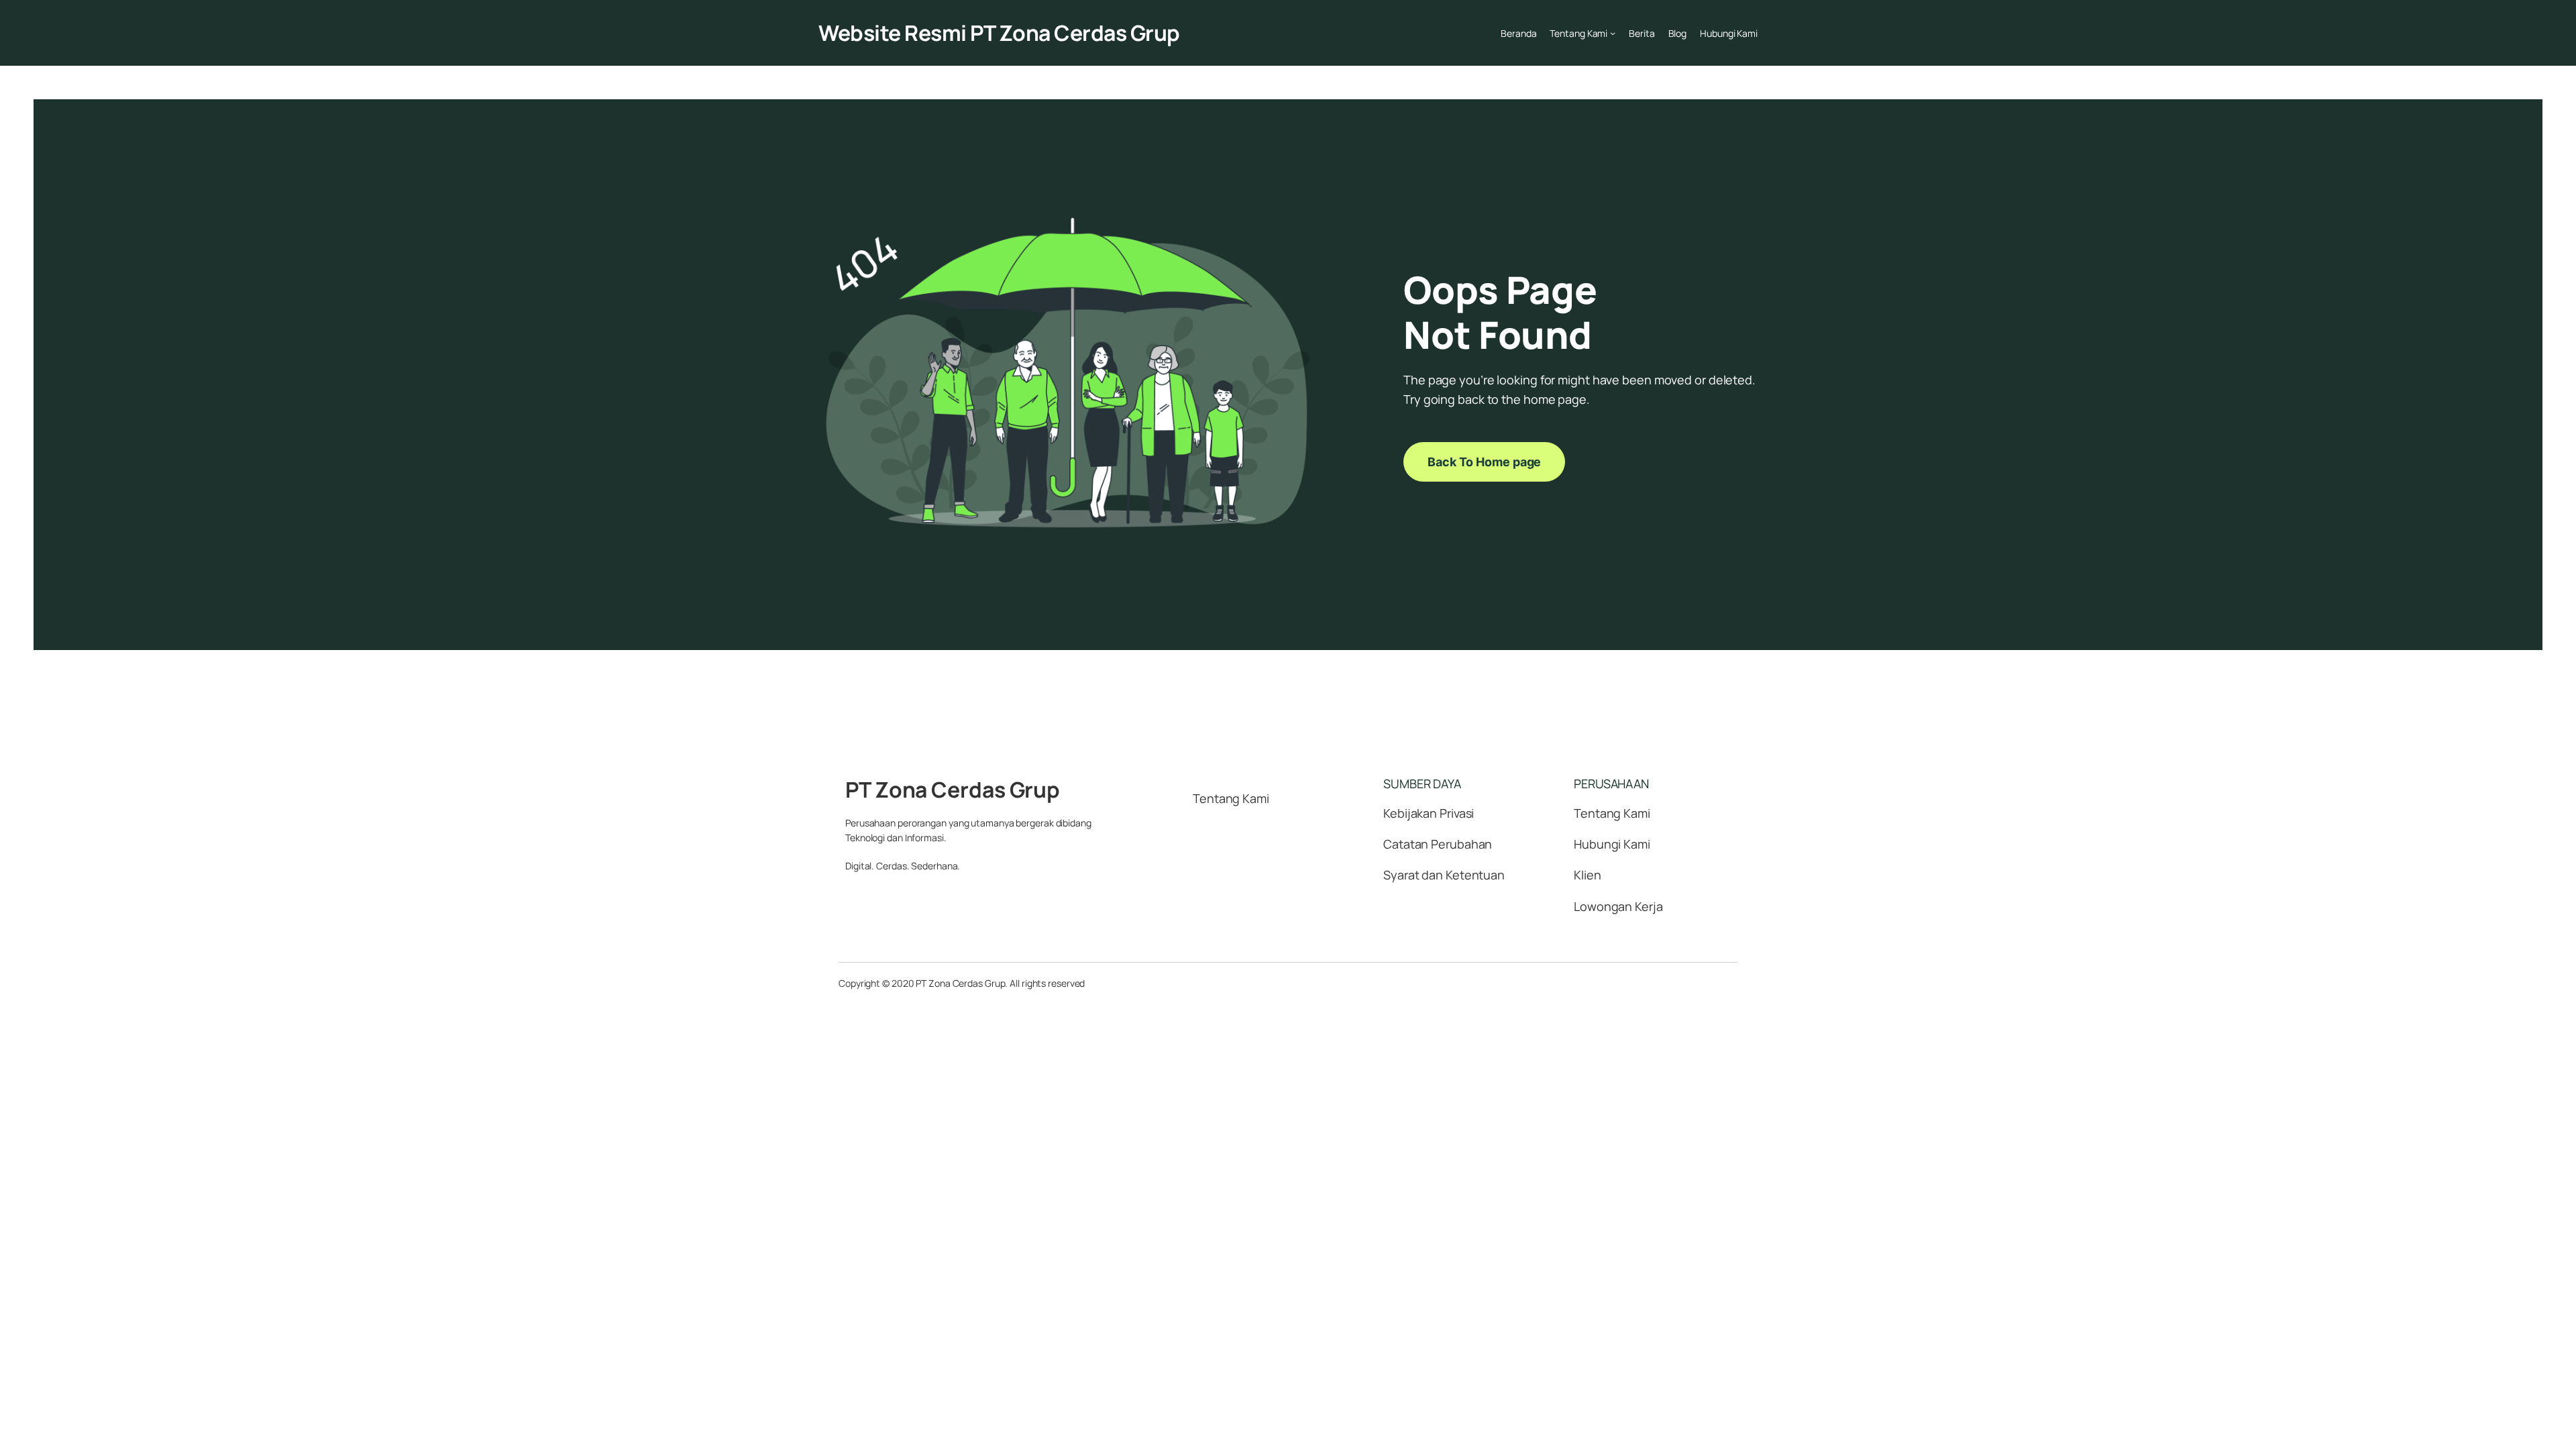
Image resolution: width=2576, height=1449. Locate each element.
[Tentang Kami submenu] (1613, 33)
